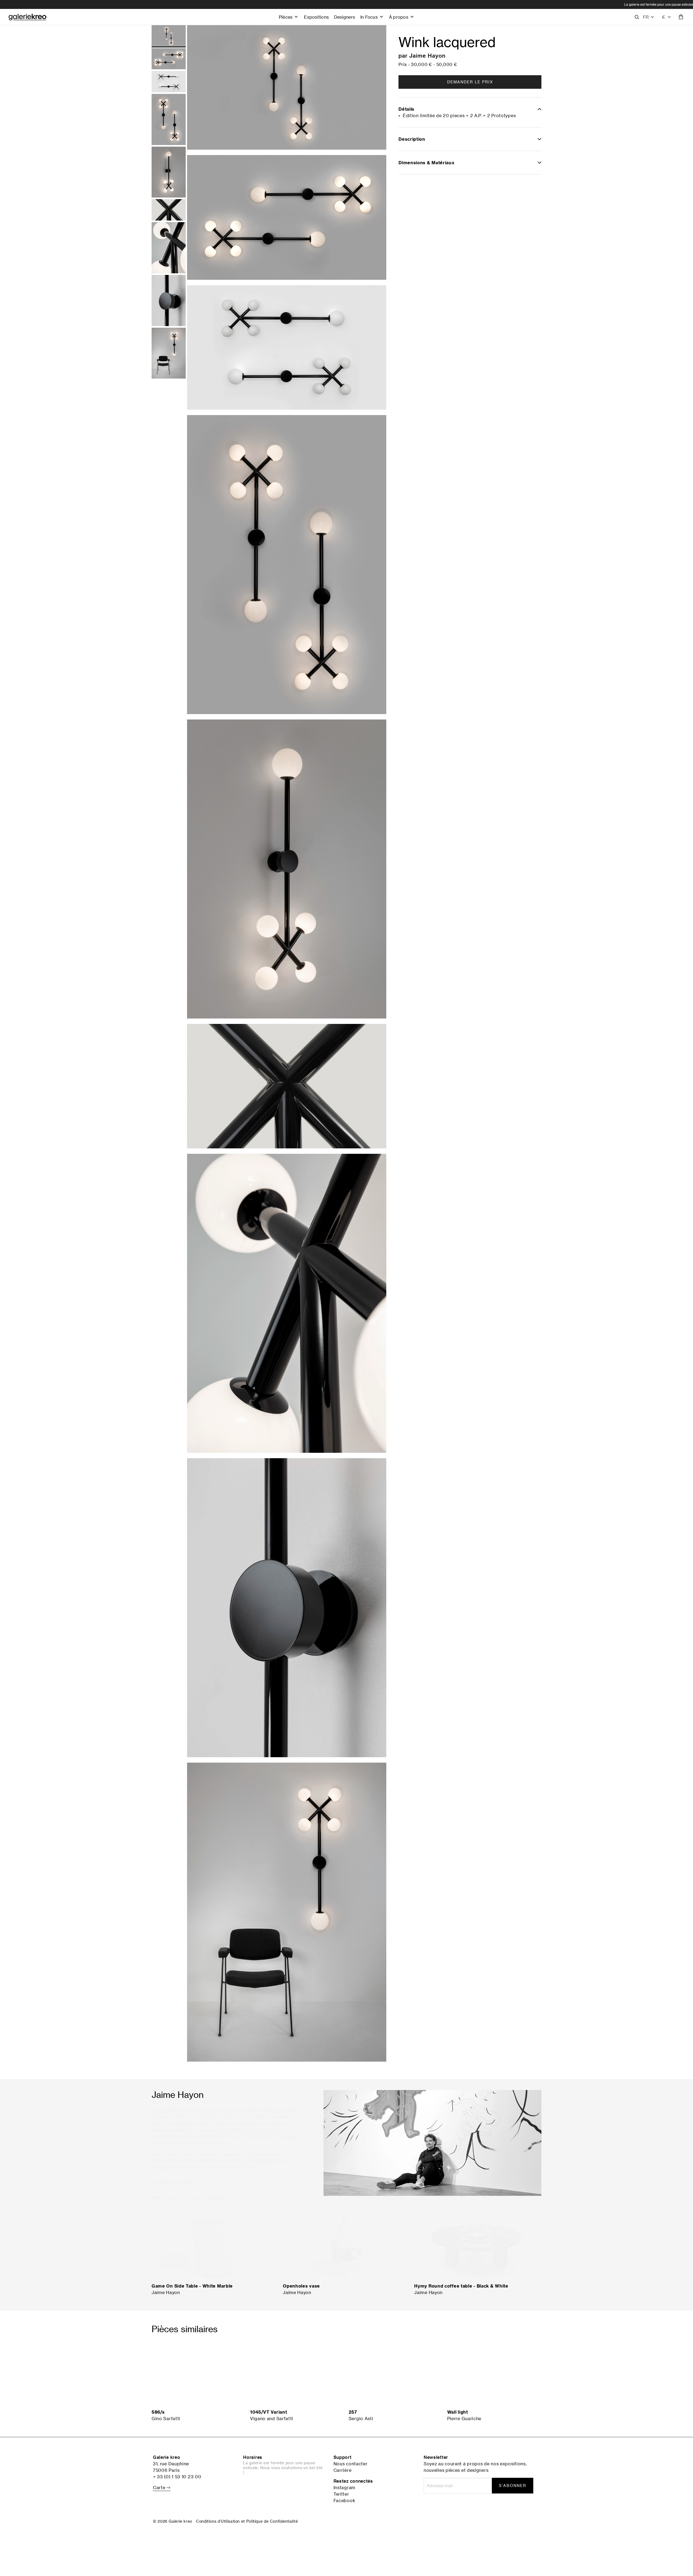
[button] (649, 17)
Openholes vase (301, 2286)
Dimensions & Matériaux (426, 163)
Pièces (286, 17)
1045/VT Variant (269, 2412)
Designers (344, 17)
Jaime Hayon (427, 55)
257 (353, 2412)
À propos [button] (399, 17)
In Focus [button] (369, 17)
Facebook (344, 2501)
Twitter (341, 2494)
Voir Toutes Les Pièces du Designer (191, 2193)
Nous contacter (351, 2464)
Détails (406, 109)
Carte (160, 2488)
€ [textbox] (664, 17)
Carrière (343, 2470)
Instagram (344, 2488)
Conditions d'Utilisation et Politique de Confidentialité (247, 2521)
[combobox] (667, 17)
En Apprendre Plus (173, 2178)
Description (412, 139)
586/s (158, 2412)
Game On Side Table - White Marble (192, 2286)
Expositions (316, 17)
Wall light (458, 2412)
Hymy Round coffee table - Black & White (461, 2286)
